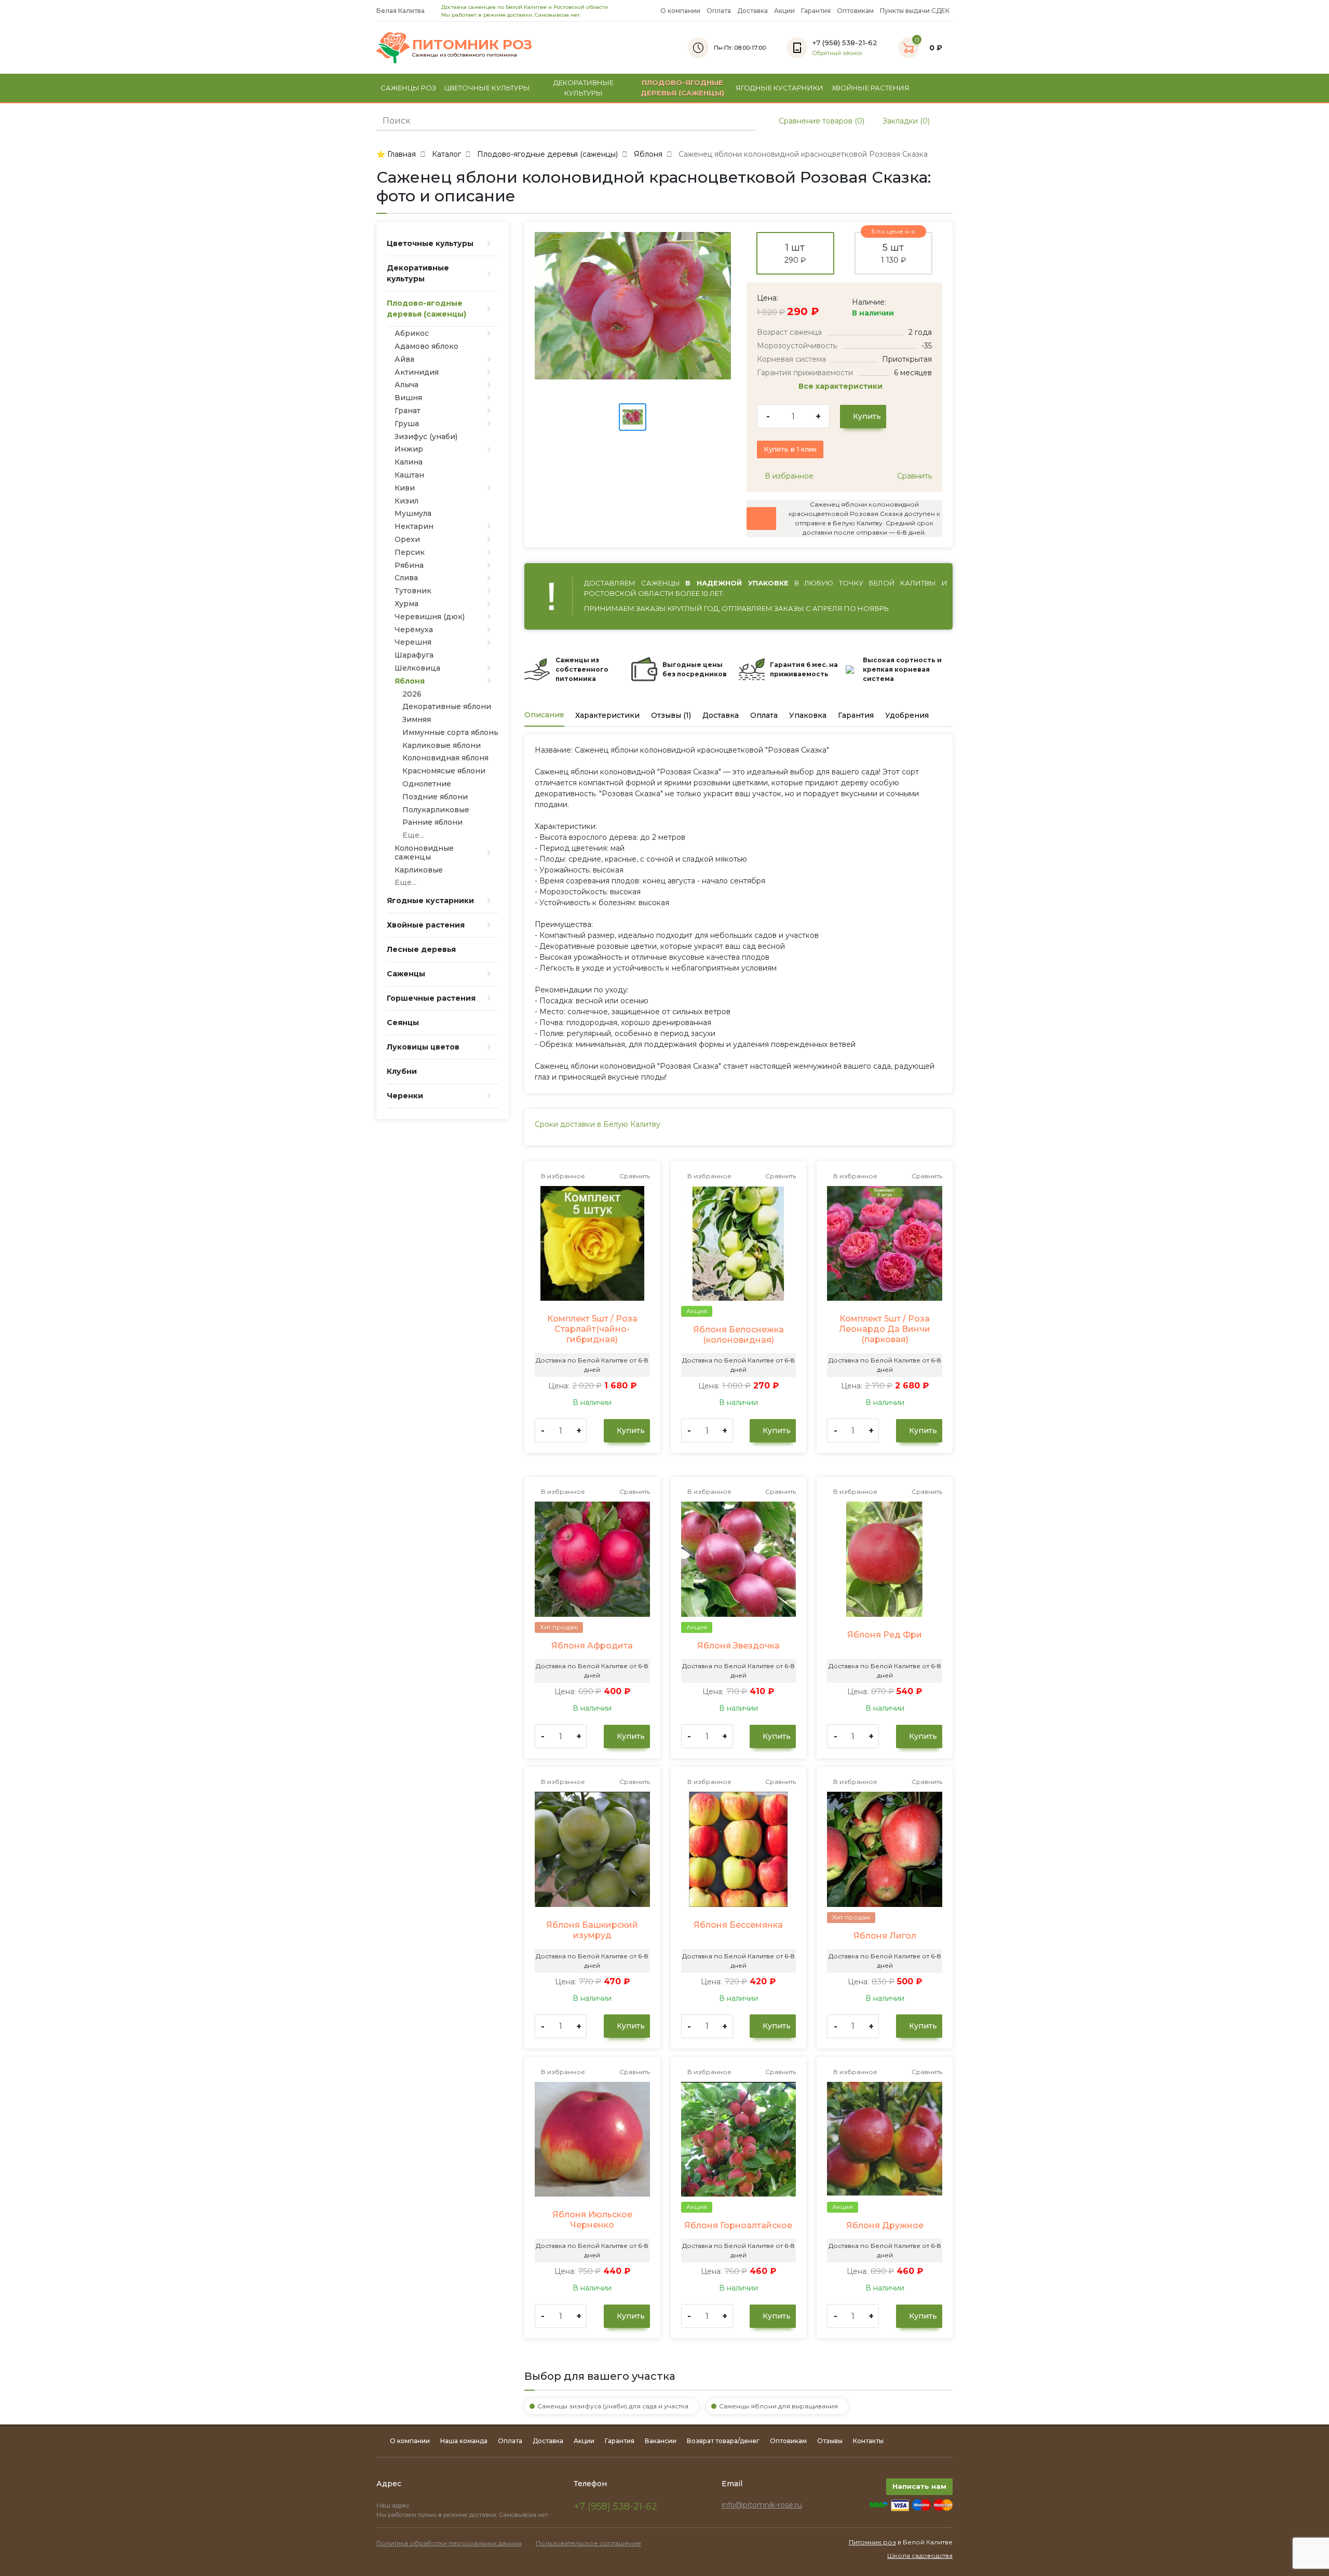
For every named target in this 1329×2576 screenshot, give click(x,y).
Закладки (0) (905, 121)
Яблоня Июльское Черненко (592, 2220)
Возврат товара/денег (723, 2441)
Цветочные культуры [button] (487, 88)
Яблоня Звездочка (738, 1646)
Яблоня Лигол (885, 1936)
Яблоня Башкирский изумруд (592, 1930)
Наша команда (464, 2441)
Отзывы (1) (671, 715)
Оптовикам (855, 11)
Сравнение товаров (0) (821, 121)
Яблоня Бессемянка (738, 1925)
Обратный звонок (837, 53)
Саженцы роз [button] (408, 88)
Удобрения (907, 715)
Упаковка (808, 715)
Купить (866, 416)
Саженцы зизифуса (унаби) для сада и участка (613, 2406)
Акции (784, 11)
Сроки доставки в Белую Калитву (598, 1124)
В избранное (788, 476)
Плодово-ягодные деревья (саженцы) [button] (682, 88)
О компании (680, 11)
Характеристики (607, 715)
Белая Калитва (401, 11)
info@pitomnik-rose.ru (762, 2505)
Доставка (752, 11)
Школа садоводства (920, 2555)
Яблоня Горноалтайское (738, 2225)
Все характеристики (842, 386)
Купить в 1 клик (790, 449)
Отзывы (830, 2441)
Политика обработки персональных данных (449, 2543)
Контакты (868, 2441)
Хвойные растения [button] (871, 88)
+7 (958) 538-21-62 (615, 2506)
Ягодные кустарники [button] (779, 88)
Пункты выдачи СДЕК (915, 11)
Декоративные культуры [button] (584, 88)
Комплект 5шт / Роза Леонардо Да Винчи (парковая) (885, 1329)
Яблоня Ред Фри (885, 1635)
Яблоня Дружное (885, 2225)
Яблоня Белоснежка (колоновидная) (738, 1335)
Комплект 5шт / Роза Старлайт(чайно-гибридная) (592, 1329)
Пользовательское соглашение (588, 2543)
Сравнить (913, 476)
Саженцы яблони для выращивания (778, 2406)
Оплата (719, 11)
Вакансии (661, 2441)
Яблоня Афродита (592, 1646)
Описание (544, 715)
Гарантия (816, 11)
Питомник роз (872, 2542)
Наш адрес (394, 2505)
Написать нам (919, 2486)
